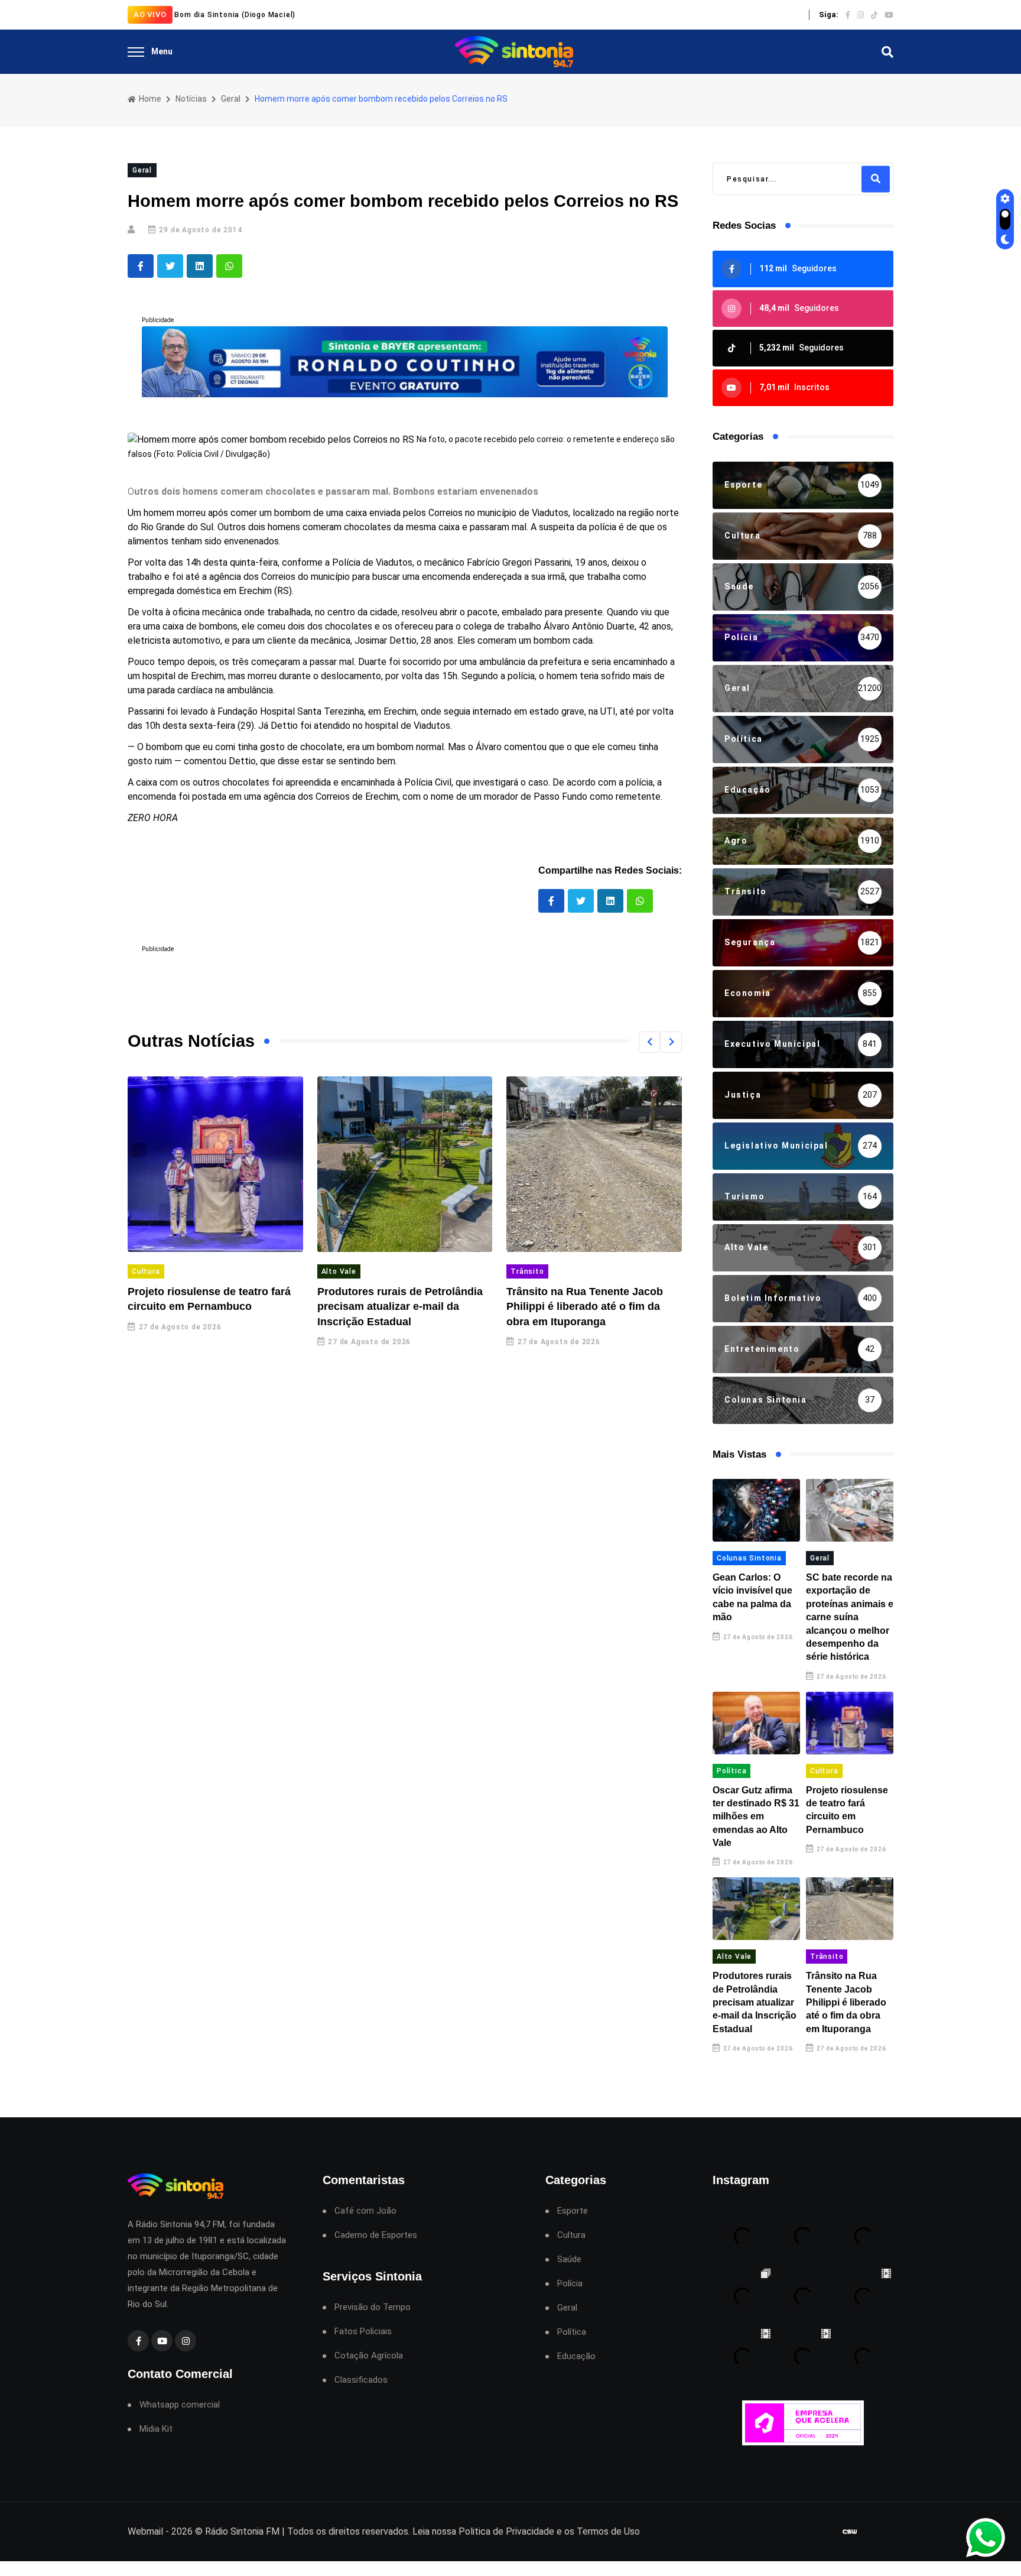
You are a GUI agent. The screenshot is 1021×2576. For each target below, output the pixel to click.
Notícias (191, 99)
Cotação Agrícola (369, 2356)
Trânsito (527, 1271)
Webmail (145, 2531)
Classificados (361, 2380)
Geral (231, 99)
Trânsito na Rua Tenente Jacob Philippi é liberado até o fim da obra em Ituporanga (585, 1306)
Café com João (365, 2211)
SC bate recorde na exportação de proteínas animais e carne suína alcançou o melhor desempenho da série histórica (850, 1617)
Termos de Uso (608, 2531)
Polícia (570, 2284)
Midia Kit (156, 2429)
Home (149, 99)
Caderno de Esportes (376, 2235)
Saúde (569, 2259)
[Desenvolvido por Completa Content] (850, 2532)
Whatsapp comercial (180, 2405)
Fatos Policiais (363, 2332)
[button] (649, 1042)
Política (731, 1771)
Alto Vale (339, 1271)
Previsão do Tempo (373, 2307)
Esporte (573, 2211)
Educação (576, 2356)
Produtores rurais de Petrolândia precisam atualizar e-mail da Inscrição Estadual (400, 1306)
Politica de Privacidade (506, 2531)
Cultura (146, 1271)
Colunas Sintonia (749, 1558)
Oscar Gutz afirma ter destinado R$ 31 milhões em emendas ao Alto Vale (756, 1817)
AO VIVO (150, 14)
